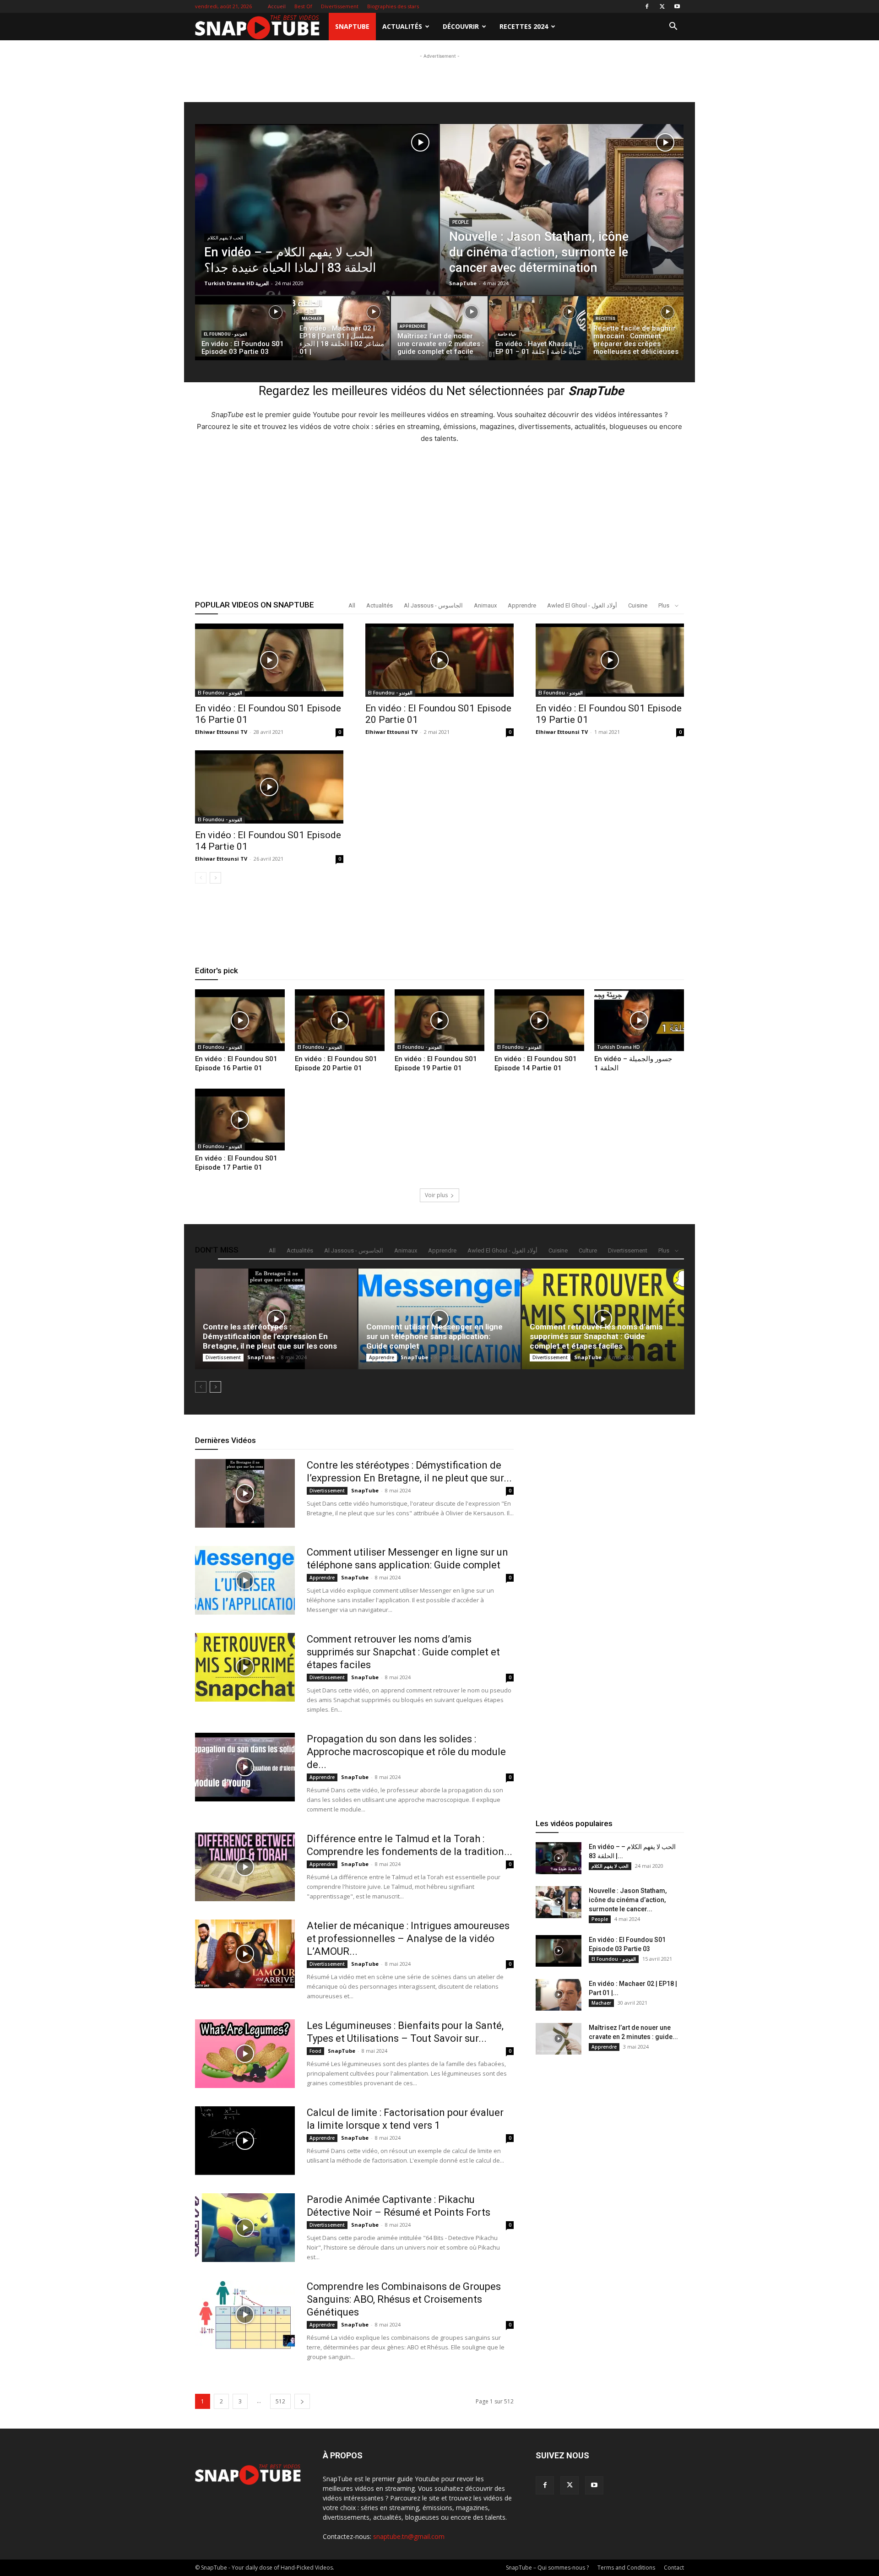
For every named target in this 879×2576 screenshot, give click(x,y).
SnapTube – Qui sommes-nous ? (547, 2568)
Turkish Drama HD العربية (236, 283)
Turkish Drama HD (619, 1047)
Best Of (303, 6)
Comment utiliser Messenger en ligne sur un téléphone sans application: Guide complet (434, 1336)
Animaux (485, 605)
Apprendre (412, 326)
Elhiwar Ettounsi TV (221, 732)
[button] (673, 27)
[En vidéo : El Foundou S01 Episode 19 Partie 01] (610, 660)
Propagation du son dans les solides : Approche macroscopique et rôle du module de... (406, 1752)
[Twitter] (662, 6)
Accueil (277, 6)
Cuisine (638, 605)
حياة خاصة (507, 334)
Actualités (402, 26)
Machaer (312, 319)
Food (315, 2051)
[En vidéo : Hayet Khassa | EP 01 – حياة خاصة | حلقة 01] (537, 331)
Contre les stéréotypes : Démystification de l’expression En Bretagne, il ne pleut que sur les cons (270, 1336)
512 (280, 2401)
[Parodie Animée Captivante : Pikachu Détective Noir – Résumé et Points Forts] (245, 2228)
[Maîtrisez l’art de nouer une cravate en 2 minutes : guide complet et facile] (439, 331)
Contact (674, 2568)
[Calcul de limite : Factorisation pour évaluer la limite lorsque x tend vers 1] (245, 2141)
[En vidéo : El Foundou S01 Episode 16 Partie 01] (269, 660)
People (461, 222)
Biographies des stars (393, 6)
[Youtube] (677, 6)
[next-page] (215, 878)
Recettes (605, 319)
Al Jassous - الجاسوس (433, 605)
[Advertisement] (439, 120)
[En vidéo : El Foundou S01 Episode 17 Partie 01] (240, 1120)
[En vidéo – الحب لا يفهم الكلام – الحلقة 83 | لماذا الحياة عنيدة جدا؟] (317, 230)
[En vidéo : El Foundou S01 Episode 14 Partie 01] (269, 787)
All (352, 605)
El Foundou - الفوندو (225, 334)
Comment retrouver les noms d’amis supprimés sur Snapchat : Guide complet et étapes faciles (596, 1336)
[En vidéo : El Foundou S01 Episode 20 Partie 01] (439, 660)
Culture (588, 1250)
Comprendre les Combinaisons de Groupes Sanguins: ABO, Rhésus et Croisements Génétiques (404, 2299)
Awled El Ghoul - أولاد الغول (582, 605)
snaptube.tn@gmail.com (409, 2536)
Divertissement (340, 6)
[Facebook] (647, 6)
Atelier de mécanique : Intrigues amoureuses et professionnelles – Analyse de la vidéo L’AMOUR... (408, 1939)
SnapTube (352, 26)
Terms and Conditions (626, 2568)
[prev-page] (201, 878)
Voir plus (436, 1195)
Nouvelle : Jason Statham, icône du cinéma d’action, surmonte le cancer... (628, 1900)
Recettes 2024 (524, 26)
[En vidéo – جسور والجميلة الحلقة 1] (639, 1020)
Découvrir (461, 26)
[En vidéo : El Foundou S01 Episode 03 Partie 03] (559, 1951)
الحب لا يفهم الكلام (225, 238)
